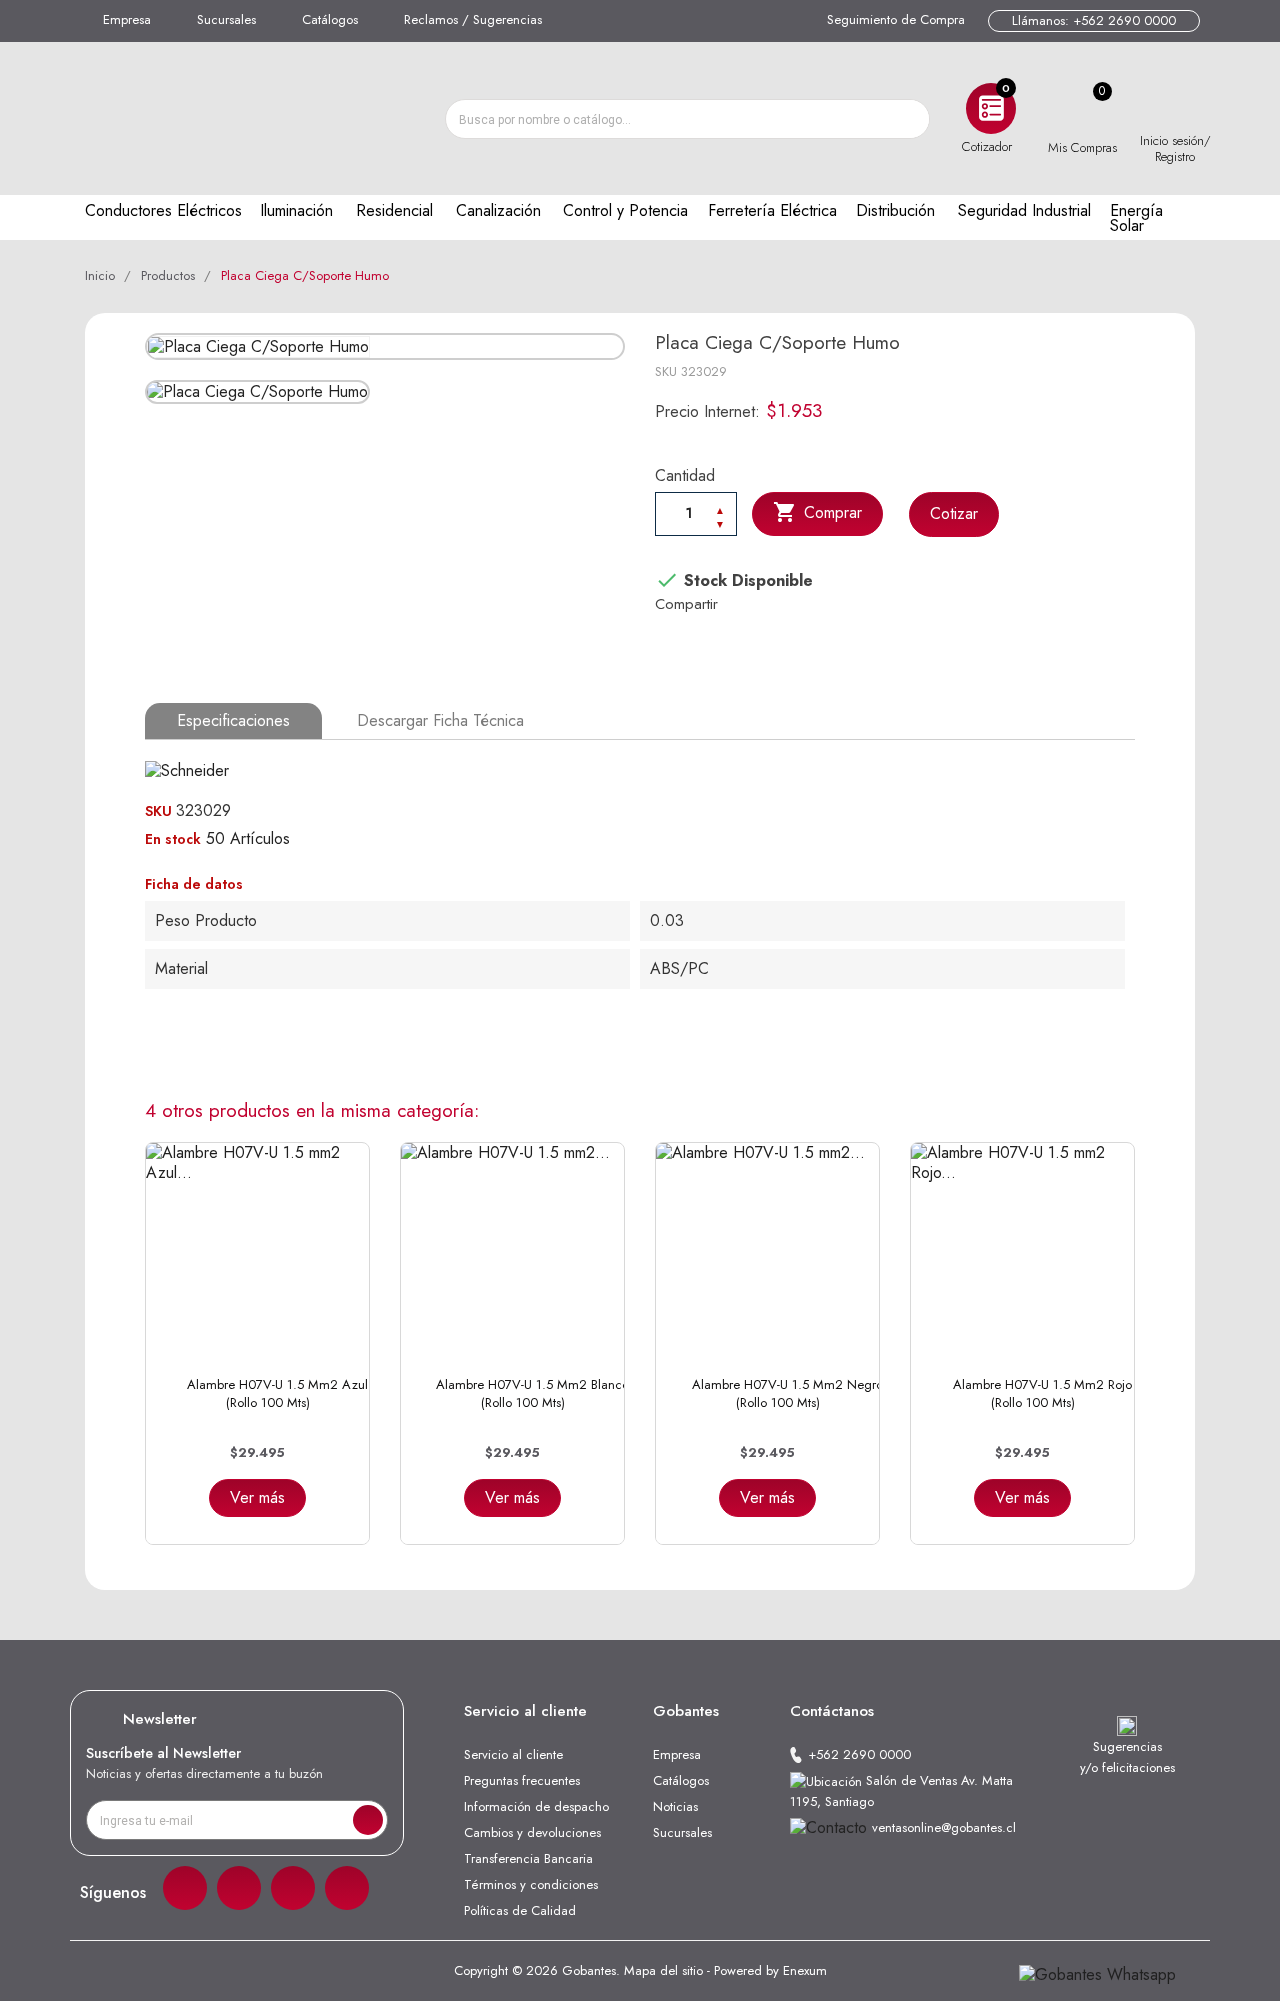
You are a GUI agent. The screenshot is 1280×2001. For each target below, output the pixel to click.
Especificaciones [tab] (233, 720)
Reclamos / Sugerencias (473, 19)
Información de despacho (536, 1806)
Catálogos (330, 19)
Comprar (817, 512)
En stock (173, 839)
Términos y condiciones (531, 1884)
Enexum (805, 1970)
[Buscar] (909, 119)
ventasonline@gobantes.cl (944, 1827)
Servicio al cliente (513, 1754)
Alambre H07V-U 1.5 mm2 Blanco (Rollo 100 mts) (532, 1393)
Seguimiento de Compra (896, 19)
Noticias (675, 1806)
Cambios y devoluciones (532, 1832)
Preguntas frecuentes (522, 1780)
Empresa (127, 19)
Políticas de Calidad (520, 1910)
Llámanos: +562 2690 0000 (1094, 20)
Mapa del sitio (663, 1970)
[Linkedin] (293, 1888)
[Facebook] (185, 1888)
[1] (368, 1820)
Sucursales (226, 19)
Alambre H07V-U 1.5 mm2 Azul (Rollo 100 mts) (277, 1393)
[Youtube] (347, 1888)
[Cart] (1082, 108)
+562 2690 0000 (859, 1754)
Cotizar (954, 513)
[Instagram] (239, 1888)
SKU (666, 371)
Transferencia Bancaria (528, 1858)
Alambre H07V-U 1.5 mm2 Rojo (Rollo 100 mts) (1042, 1393)
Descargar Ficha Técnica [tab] (440, 720)
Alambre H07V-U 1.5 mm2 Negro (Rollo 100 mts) (787, 1393)
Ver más (257, 1497)
